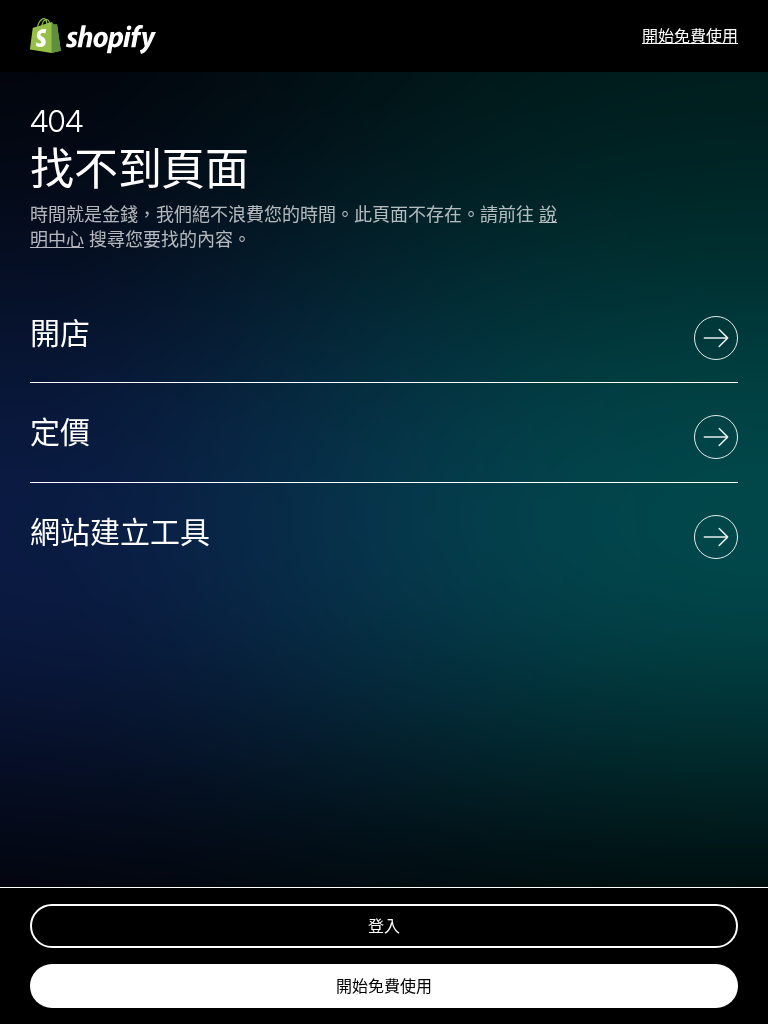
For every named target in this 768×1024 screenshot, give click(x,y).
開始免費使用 (690, 36)
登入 (384, 926)
